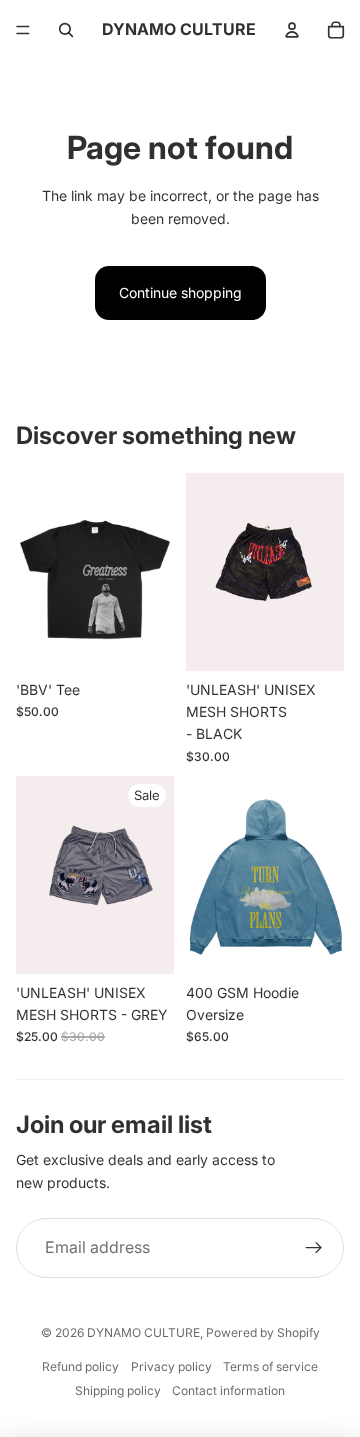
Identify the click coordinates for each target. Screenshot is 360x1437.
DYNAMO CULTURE (143, 1332)
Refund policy (80, 1366)
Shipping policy (118, 1390)
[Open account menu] (292, 30)
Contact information (228, 1390)
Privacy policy (171, 1366)
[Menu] (23, 30)
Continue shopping (180, 292)
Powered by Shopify (263, 1332)
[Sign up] (314, 1248)
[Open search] (66, 30)
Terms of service (270, 1366)
